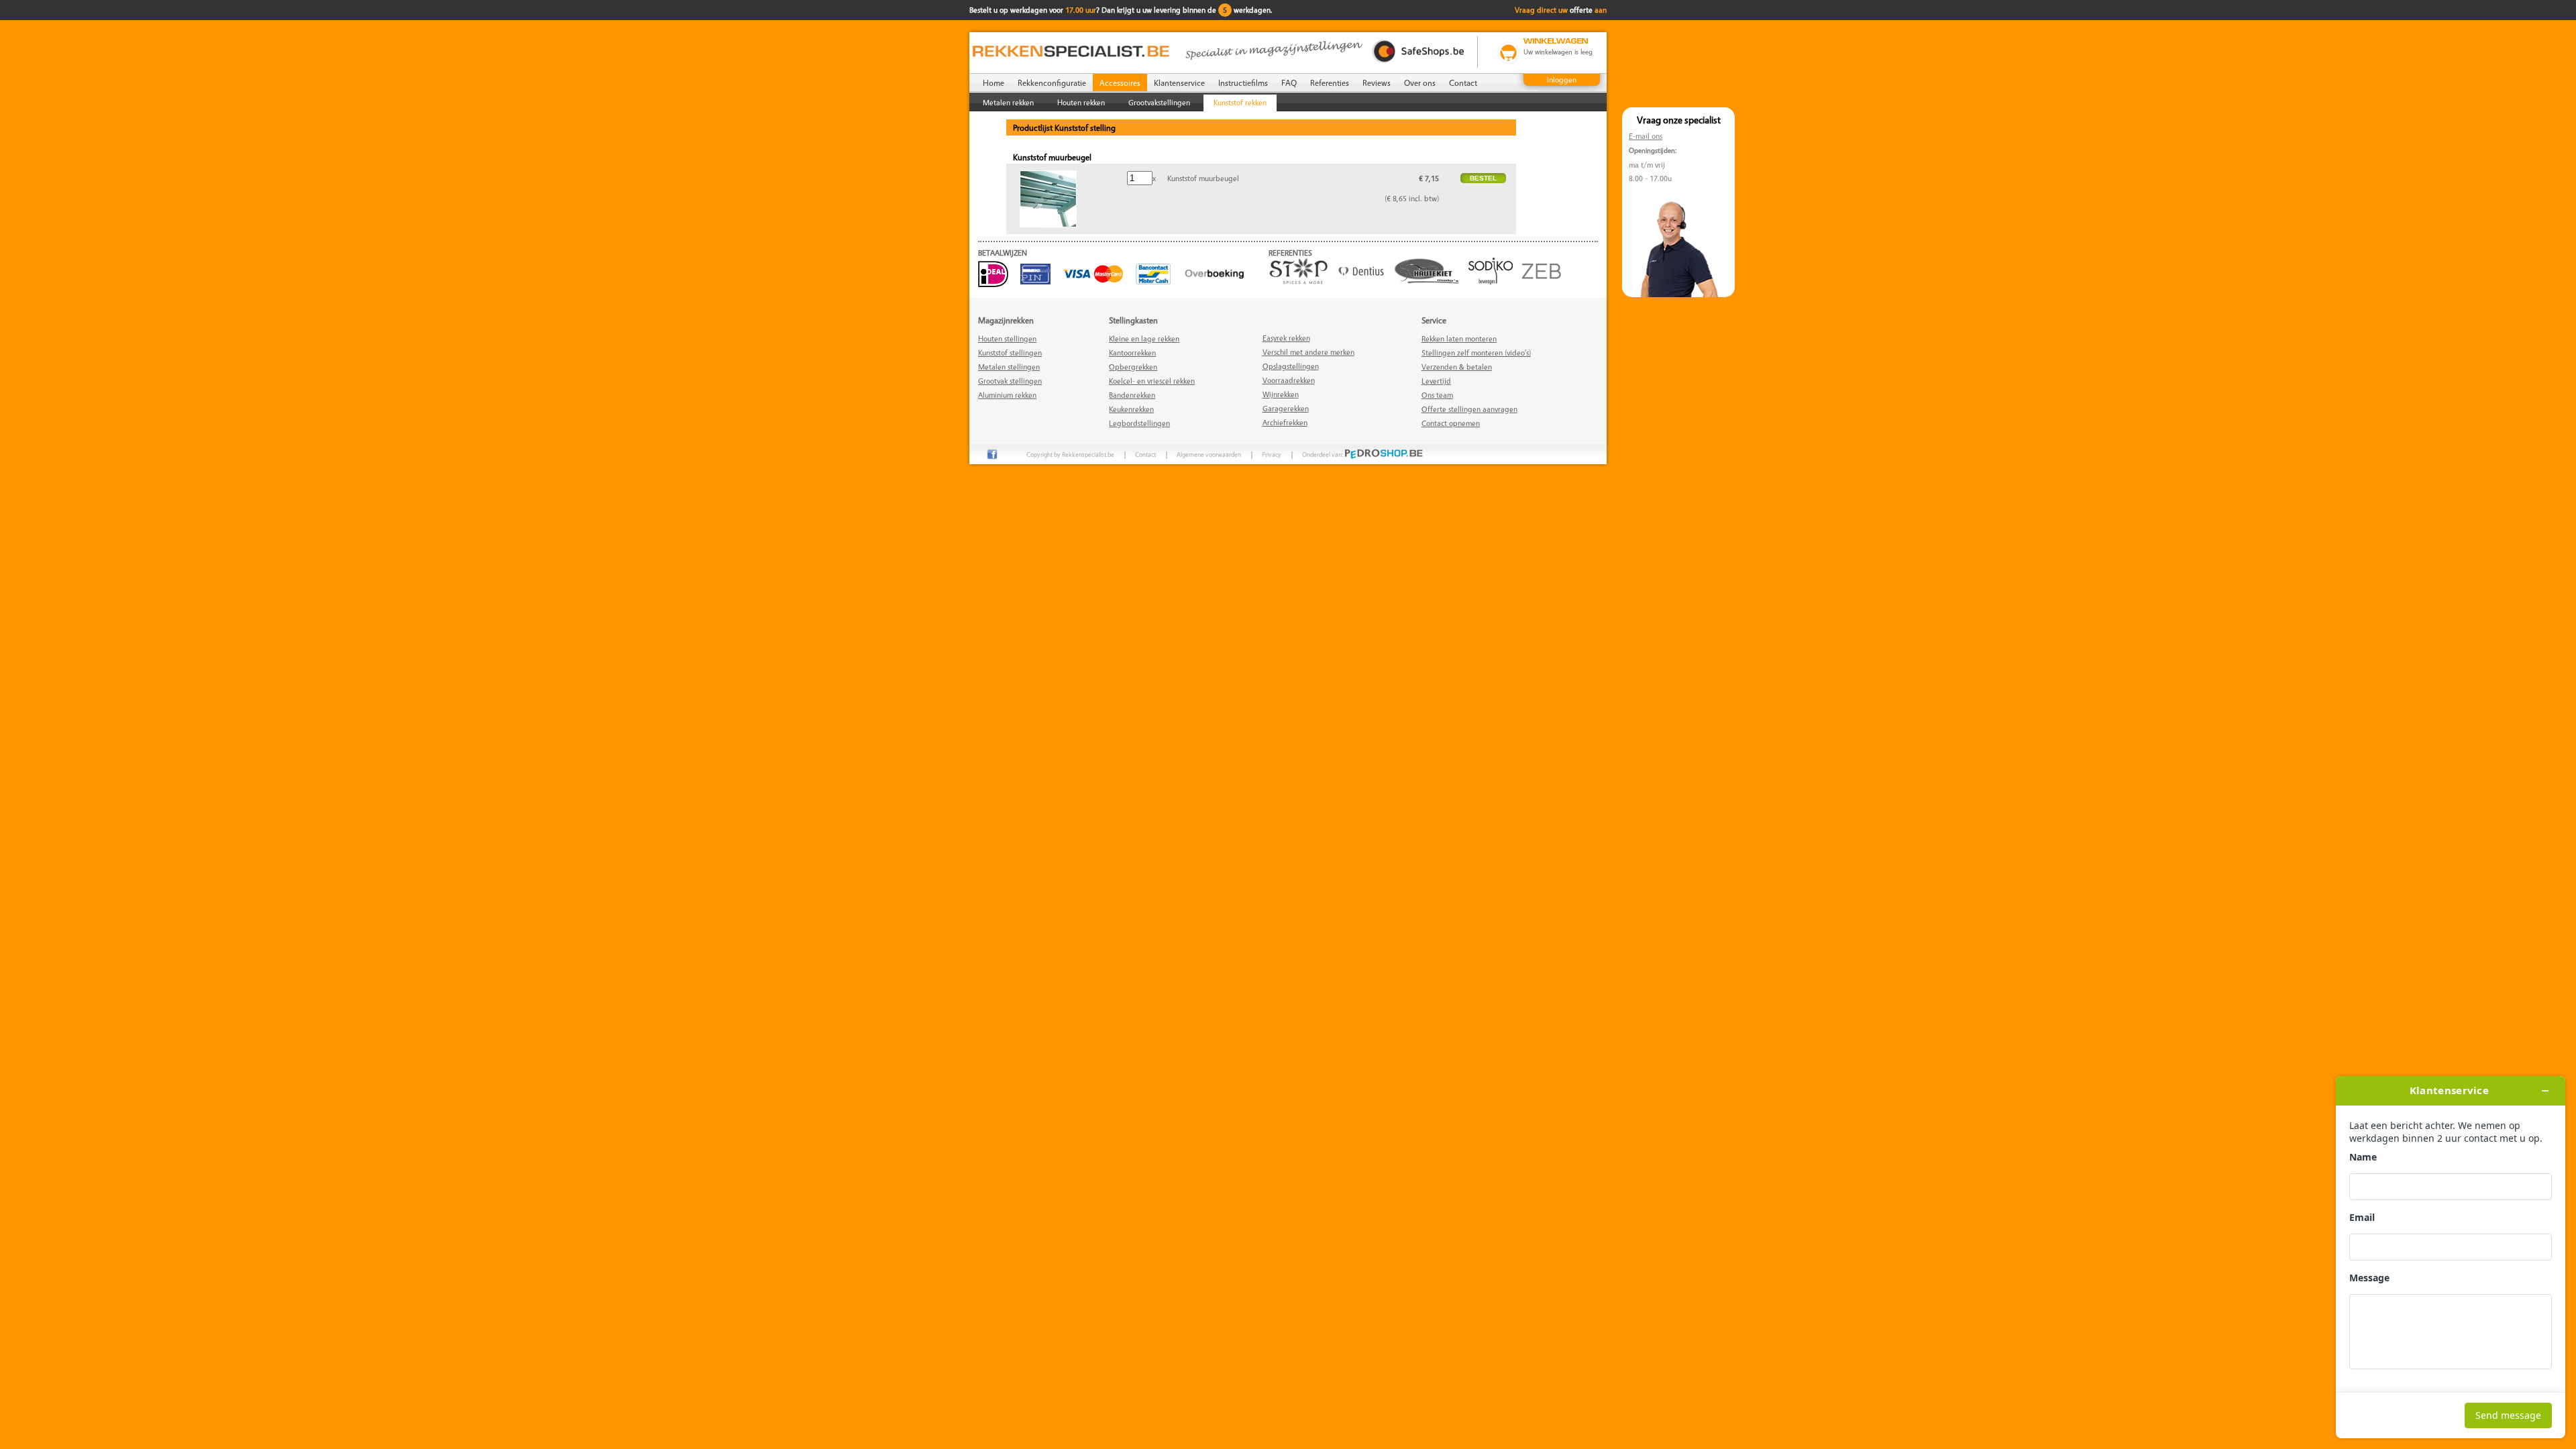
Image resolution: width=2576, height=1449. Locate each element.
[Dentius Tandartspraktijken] (1364, 281)
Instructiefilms (1243, 83)
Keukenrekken (1131, 409)
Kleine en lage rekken (1144, 338)
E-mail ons (1646, 136)
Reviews (1377, 83)
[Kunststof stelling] (1048, 224)
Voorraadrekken (1289, 380)
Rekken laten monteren (1459, 338)
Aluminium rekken (1007, 395)
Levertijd (1436, 381)
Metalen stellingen (1009, 367)
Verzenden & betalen (1457, 367)
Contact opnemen (1451, 423)
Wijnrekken (1281, 394)
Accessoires (1120, 83)
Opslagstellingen (1291, 366)
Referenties (1330, 83)
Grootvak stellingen (1010, 381)
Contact (1463, 83)
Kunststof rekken (1240, 102)
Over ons (1420, 83)
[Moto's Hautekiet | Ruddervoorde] (1430, 281)
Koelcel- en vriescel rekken (1152, 381)
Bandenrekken (1132, 395)
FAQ (1289, 83)
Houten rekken (1081, 102)
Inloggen (1562, 79)
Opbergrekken (1133, 367)
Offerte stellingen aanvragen (1469, 409)
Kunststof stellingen (1010, 353)
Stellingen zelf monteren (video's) (1476, 353)
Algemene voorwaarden (1209, 454)
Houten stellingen (1007, 338)
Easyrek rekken (1286, 338)
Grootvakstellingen (1159, 102)
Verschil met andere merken (1308, 352)
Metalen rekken (1008, 102)
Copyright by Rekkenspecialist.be (1070, 454)
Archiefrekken (1285, 422)
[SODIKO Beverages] (1494, 281)
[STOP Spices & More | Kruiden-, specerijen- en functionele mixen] (1302, 281)
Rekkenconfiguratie (1052, 83)
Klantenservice (1179, 83)
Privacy (1272, 454)
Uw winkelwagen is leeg (1558, 52)
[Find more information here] (2451, 1257)
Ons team (1437, 395)
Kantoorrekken (1132, 353)
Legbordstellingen (1139, 423)
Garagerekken (1286, 408)
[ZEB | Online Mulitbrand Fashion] (1545, 281)
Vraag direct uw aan (1561, 10)
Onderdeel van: (1323, 454)
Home (994, 83)
